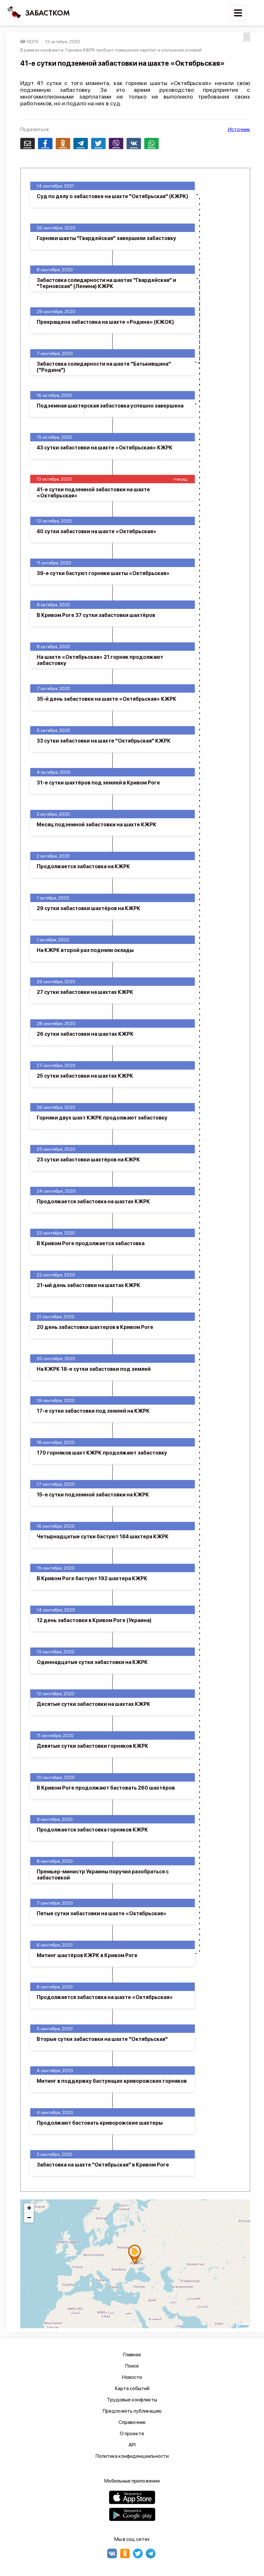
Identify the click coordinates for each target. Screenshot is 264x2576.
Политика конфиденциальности (132, 2456)
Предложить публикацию (132, 2411)
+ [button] (29, 2208)
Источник (239, 129)
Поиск (132, 2366)
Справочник (132, 2422)
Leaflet (243, 2326)
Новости (132, 2377)
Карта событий (132, 2388)
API (132, 2445)
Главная (132, 2355)
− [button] (29, 2218)
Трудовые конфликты (132, 2400)
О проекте (132, 2433)
